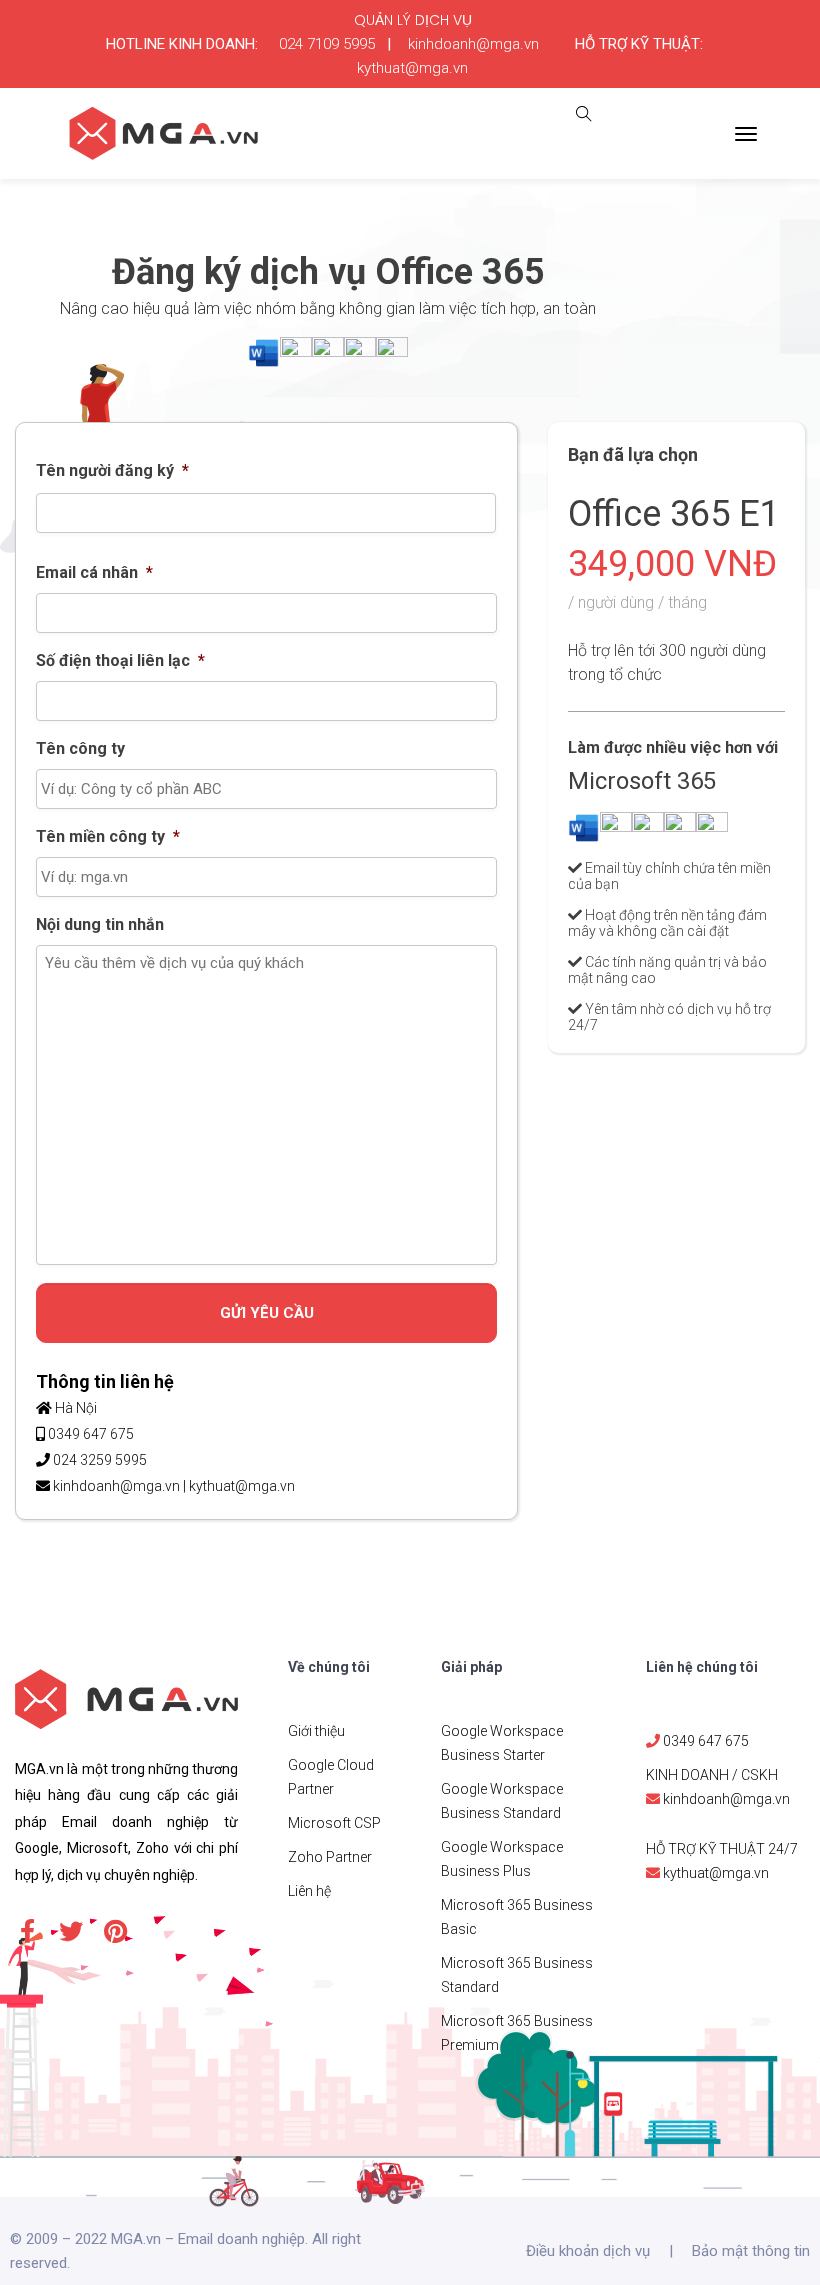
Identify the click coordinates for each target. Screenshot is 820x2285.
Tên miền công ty (108, 836)
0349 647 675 (91, 1434)
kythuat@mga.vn (412, 68)
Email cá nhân (94, 572)
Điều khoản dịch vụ (588, 2251)
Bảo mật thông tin (751, 2251)
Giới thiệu (316, 1731)
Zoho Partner (330, 1857)
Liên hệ (309, 1891)
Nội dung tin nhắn (100, 924)
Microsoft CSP (334, 1823)
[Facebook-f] (27, 1931)
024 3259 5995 (100, 1460)
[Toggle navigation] (746, 134)
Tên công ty (80, 748)
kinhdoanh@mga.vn (473, 44)
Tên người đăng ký (112, 470)
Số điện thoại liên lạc (120, 660)
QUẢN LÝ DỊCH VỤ (413, 20)
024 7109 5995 (327, 44)
